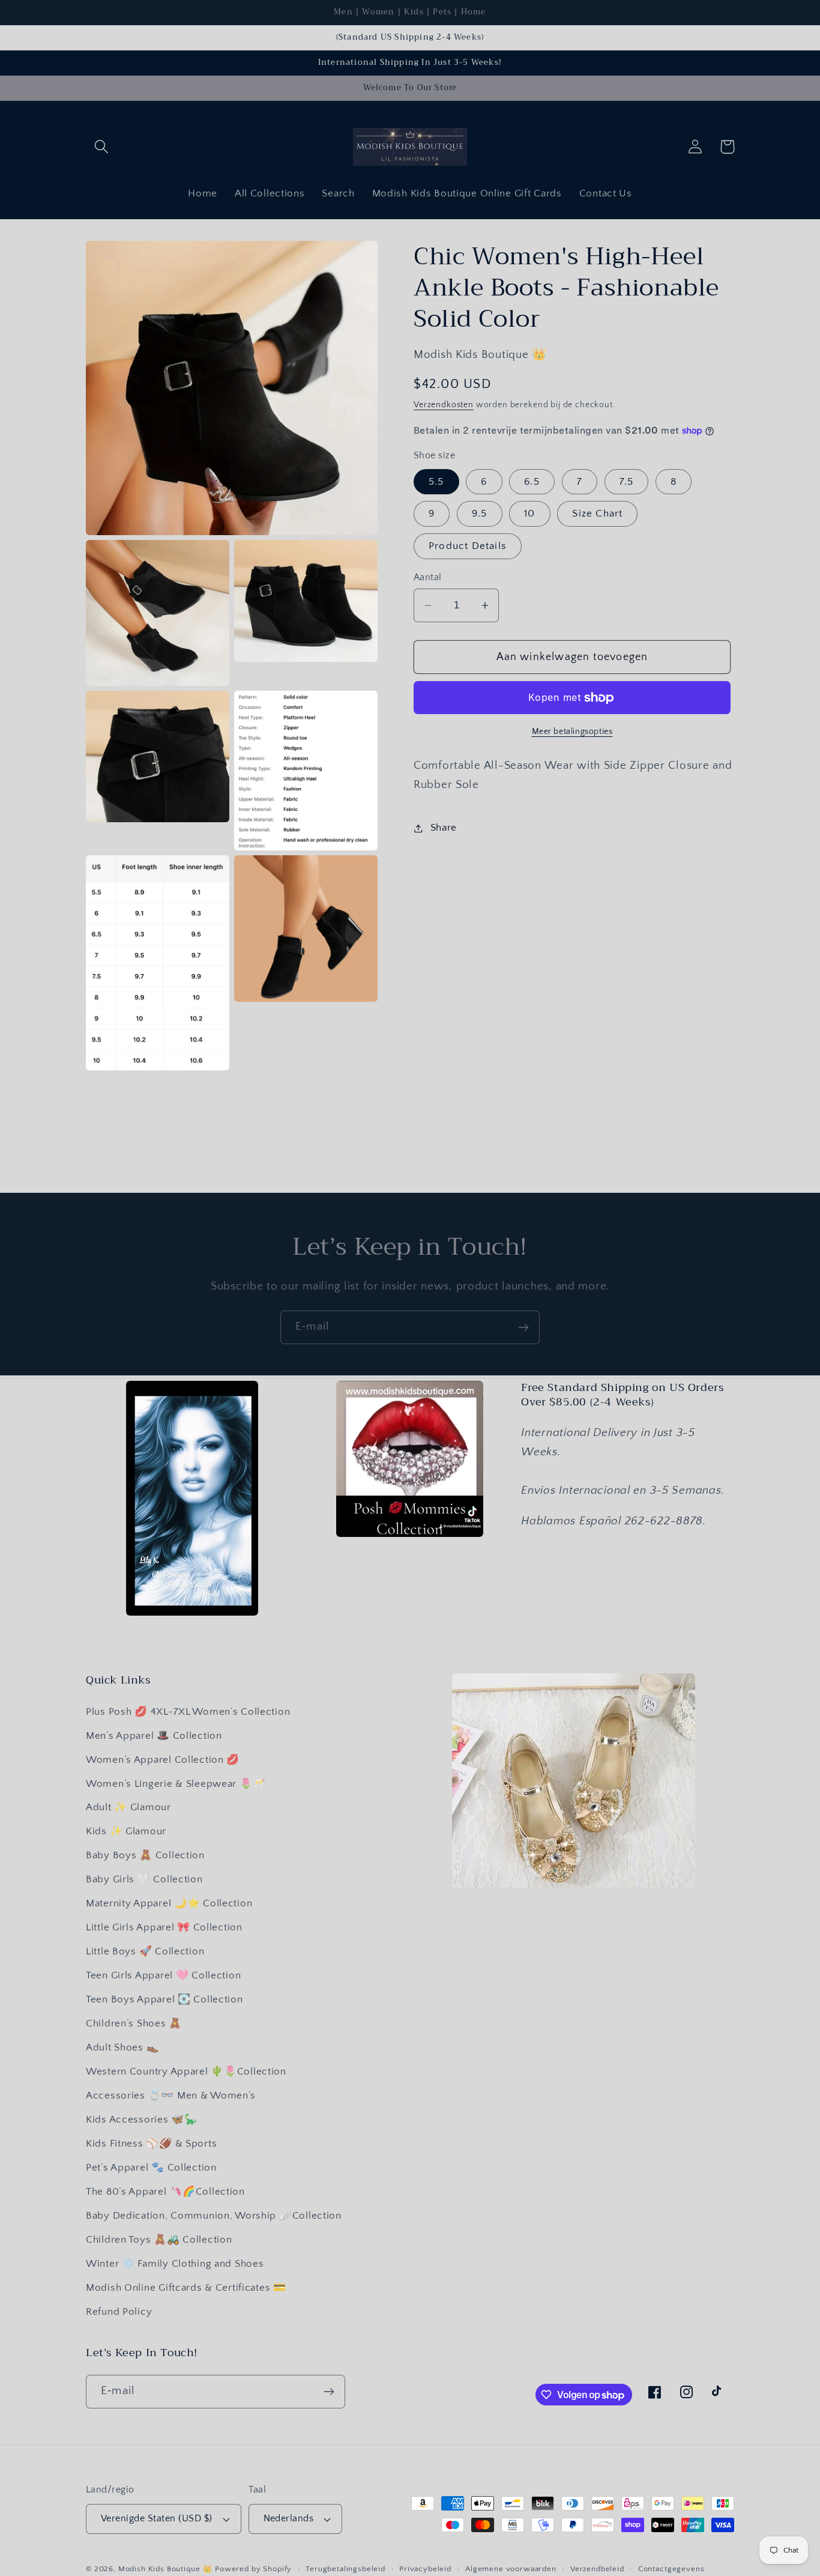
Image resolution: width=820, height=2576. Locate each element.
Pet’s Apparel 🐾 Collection (151, 2168)
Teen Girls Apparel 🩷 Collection (163, 1975)
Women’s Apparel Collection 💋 (163, 1760)
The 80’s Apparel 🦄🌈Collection (165, 2192)
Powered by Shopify (253, 2569)
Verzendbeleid (597, 2569)
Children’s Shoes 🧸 (134, 2023)
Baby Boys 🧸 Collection (145, 1855)
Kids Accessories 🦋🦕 (142, 2120)
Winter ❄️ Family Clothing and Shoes (175, 2264)
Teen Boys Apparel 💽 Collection (164, 1999)
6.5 (532, 482)
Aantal (428, 577)
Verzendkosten (444, 405)
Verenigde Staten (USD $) (157, 2519)
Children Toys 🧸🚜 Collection (159, 2240)
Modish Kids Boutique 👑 (167, 2569)
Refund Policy (119, 2312)
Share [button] (444, 828)
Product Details (468, 546)
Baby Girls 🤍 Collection (144, 1879)
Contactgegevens (671, 2569)
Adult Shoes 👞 (122, 2047)
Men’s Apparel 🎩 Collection (154, 1736)
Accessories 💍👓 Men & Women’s (171, 2096)
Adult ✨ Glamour (128, 1807)
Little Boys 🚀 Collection (145, 1951)
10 (529, 514)
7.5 (627, 482)
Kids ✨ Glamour (126, 1831)
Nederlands (289, 2519)
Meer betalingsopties (572, 732)
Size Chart (597, 514)
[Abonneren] (523, 1327)
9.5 (480, 514)
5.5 (436, 482)
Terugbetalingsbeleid (345, 2569)
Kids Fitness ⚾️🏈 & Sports (151, 2144)
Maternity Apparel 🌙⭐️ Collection (169, 1903)
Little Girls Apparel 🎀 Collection (164, 1927)
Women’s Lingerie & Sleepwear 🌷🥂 (176, 1784)
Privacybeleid (425, 2569)
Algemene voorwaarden (511, 2569)
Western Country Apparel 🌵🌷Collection (186, 2071)
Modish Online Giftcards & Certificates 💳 (186, 2288)
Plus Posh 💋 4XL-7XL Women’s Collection (188, 1712)
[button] (102, 147)
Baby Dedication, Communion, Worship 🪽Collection (214, 2216)
